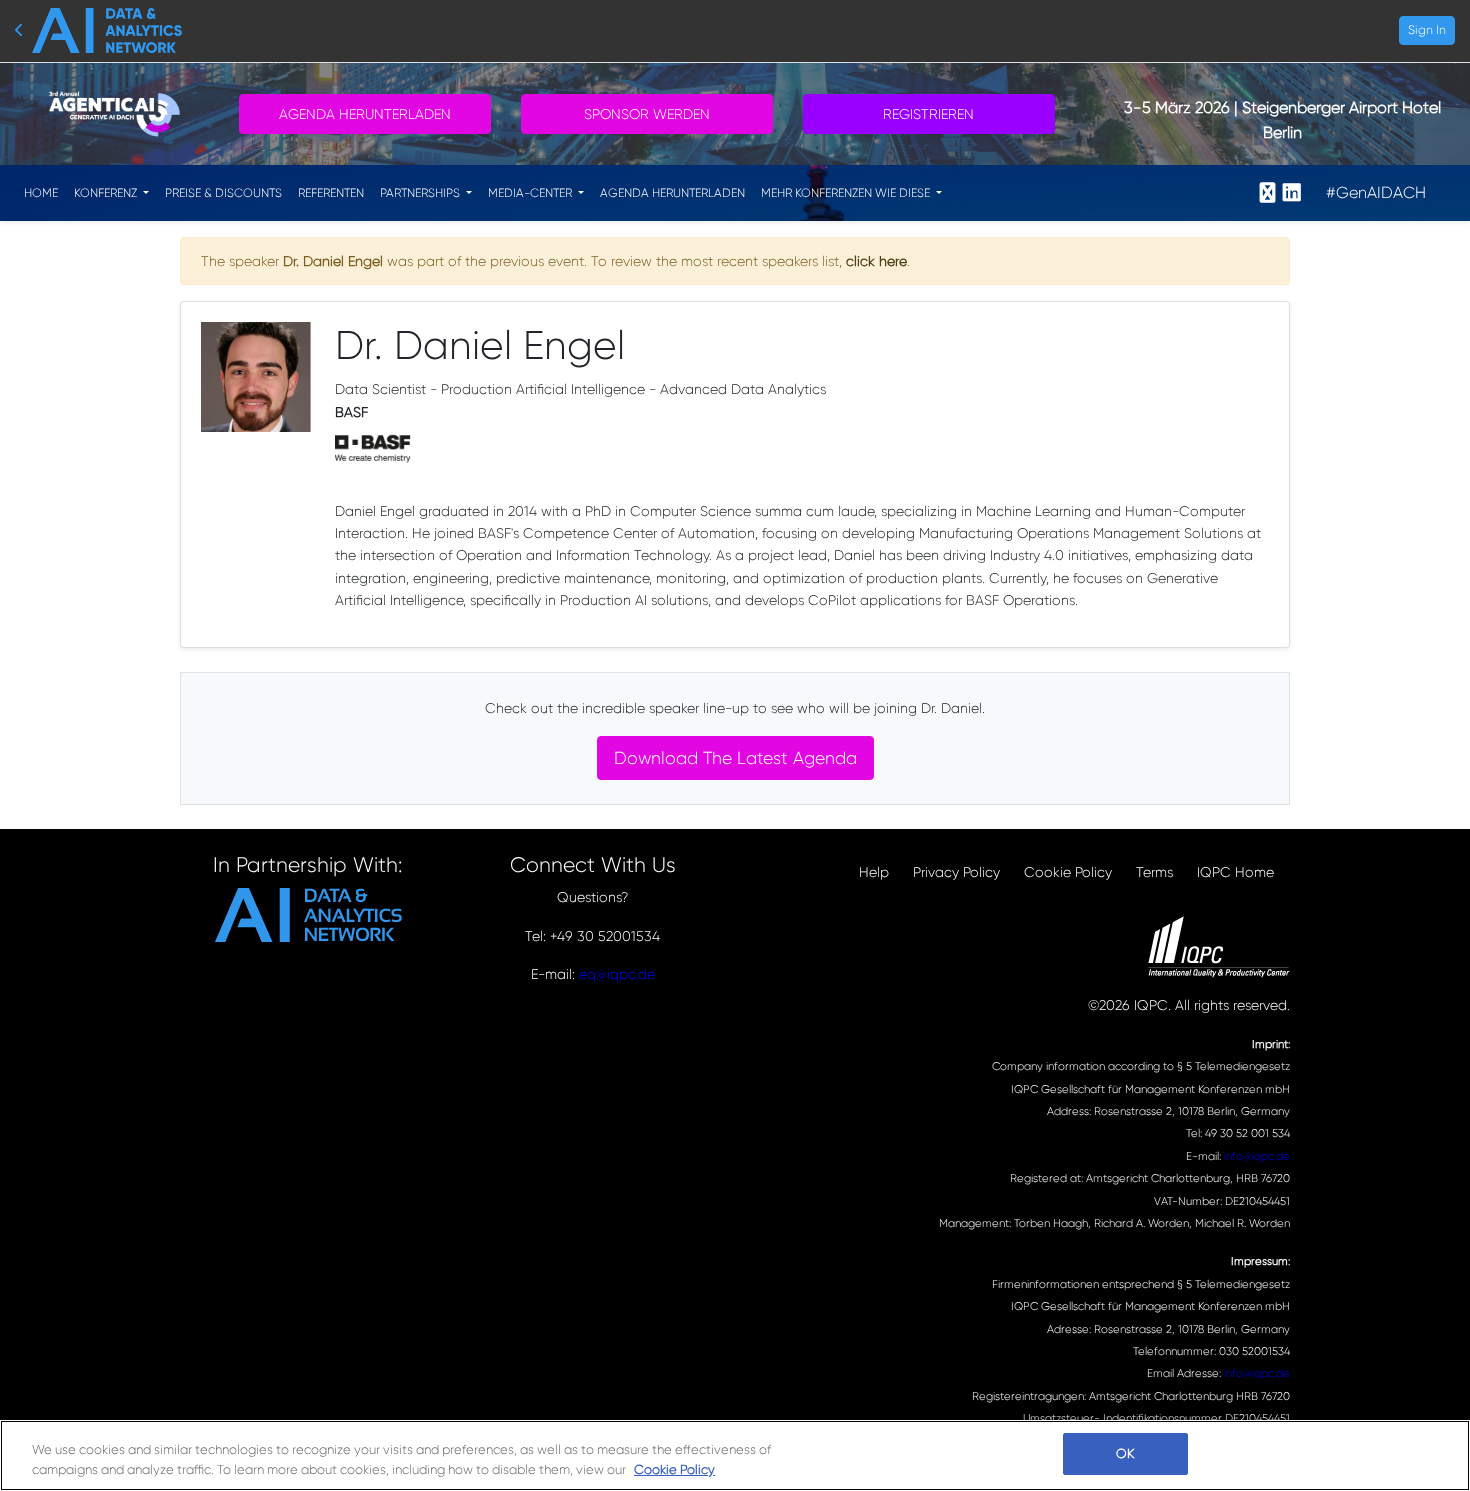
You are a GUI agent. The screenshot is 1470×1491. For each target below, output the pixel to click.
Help (874, 872)
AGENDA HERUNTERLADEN (672, 193)
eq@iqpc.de (617, 974)
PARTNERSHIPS (421, 193)
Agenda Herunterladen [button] (365, 114)
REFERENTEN (331, 193)
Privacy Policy (956, 872)
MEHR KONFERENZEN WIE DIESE (847, 193)
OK (1125, 1453)
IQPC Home (1235, 872)
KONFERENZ (107, 193)
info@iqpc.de (1257, 1156)
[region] (735, 1455)
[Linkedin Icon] (1292, 193)
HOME (41, 193)
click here (876, 261)
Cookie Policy (1068, 872)
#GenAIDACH (1376, 192)
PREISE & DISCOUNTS (223, 193)
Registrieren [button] (928, 114)
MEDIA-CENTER (531, 193)
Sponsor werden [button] (647, 114)
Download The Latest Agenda (735, 758)
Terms (1154, 872)
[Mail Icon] (1267, 193)
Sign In (1427, 30)
